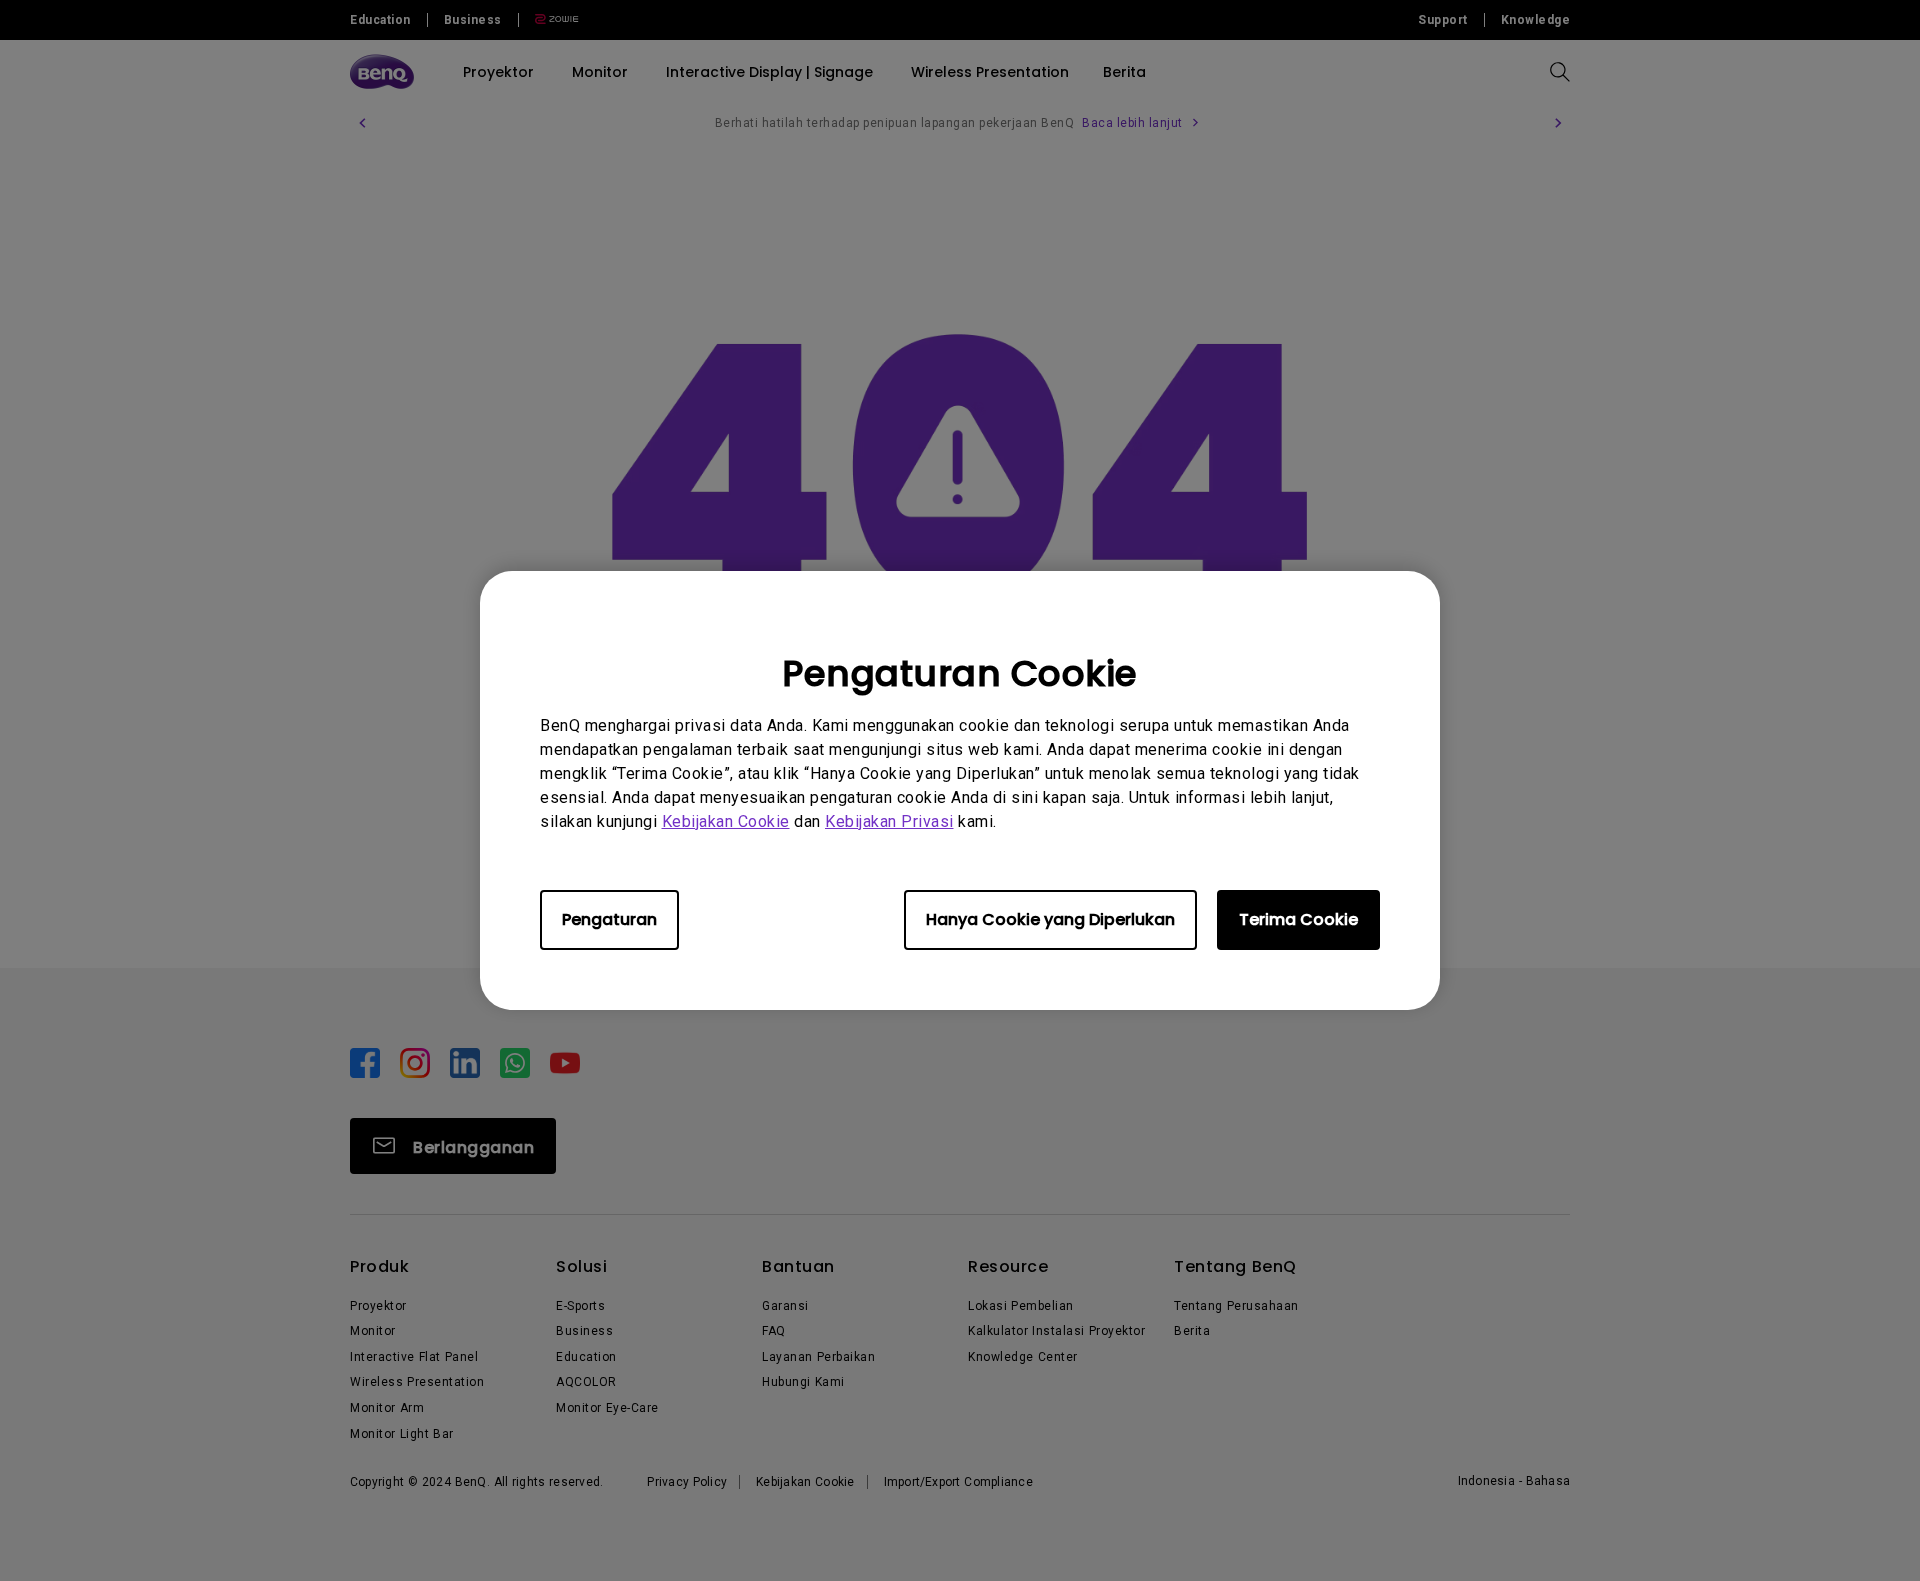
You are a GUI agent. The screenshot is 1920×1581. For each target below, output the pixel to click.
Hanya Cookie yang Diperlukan (1050, 919)
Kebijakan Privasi (889, 821)
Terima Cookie (1298, 919)
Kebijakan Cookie (726, 821)
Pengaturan (609, 919)
